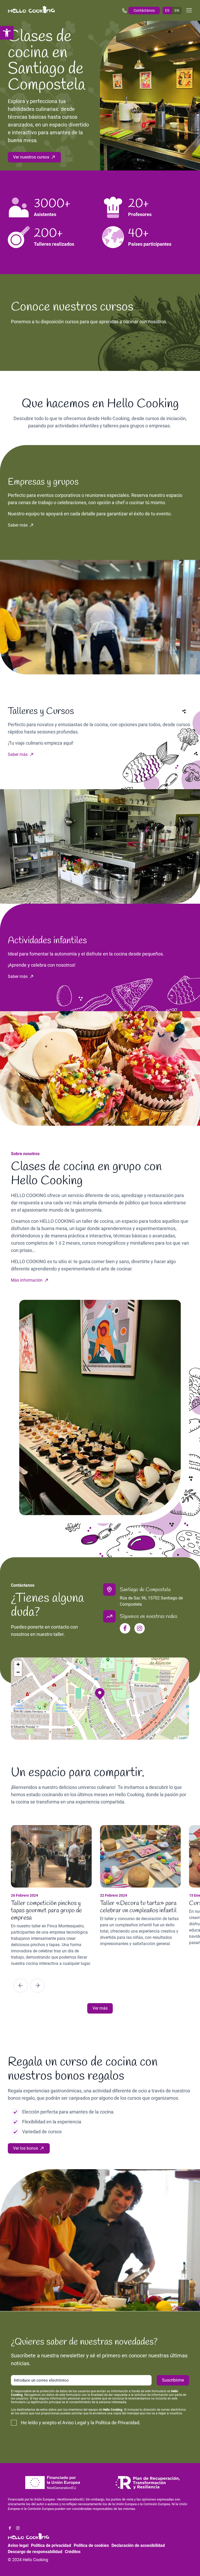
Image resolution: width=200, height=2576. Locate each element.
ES (167, 10)
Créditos (73, 2552)
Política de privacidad (51, 2545)
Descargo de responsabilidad (35, 2552)
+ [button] (18, 1664)
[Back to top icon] (175, 2565)
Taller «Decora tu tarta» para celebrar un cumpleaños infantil (138, 1907)
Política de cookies (91, 2545)
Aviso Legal (74, 2423)
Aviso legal (18, 2545)
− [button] (18, 1672)
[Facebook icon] (125, 1628)
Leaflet (183, 1738)
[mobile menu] (189, 10)
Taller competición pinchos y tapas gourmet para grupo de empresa (46, 1911)
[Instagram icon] (140, 1628)
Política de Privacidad (117, 2423)
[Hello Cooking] (32, 10)
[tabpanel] (55, 1896)
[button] (7, 33)
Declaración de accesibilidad (138, 2545)
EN (177, 10)
